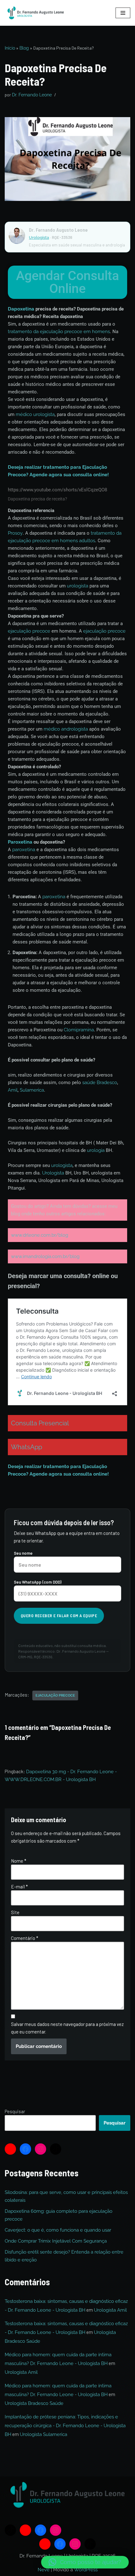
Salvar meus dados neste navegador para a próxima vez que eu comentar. (67, 2028)
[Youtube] (10, 2149)
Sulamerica (32, 1090)
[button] (85, 2562)
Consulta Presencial (40, 1423)
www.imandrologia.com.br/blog (45, 1256)
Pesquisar (15, 2111)
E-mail (19, 1887)
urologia (96, 1150)
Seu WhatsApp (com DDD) (38, 1582)
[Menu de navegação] (123, 13)
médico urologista (35, 414)
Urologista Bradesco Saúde (34, 2403)
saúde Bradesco (100, 1083)
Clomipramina (79, 1030)
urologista (78, 586)
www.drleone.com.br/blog (40, 1235)
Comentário (25, 1938)
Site (15, 1912)
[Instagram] (40, 2149)
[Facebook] (25, 2149)
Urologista (39, 238)
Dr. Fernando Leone (32, 95)
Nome (19, 1861)
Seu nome (23, 1553)
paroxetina (24, 850)
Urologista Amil (110, 2310)
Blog (24, 48)
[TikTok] (56, 2149)
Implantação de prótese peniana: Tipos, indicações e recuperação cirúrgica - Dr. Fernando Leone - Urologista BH (65, 2426)
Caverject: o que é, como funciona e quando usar (58, 2230)
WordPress (86, 2570)
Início (10, 48)
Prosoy (15, 533)
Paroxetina (20, 842)
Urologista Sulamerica (43, 2434)
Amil (13, 1090)
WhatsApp (27, 1447)
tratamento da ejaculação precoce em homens (59, 332)
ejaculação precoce (29, 631)
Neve (44, 2570)
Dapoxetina (21, 309)
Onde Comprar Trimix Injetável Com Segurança (56, 2241)
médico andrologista (66, 729)
